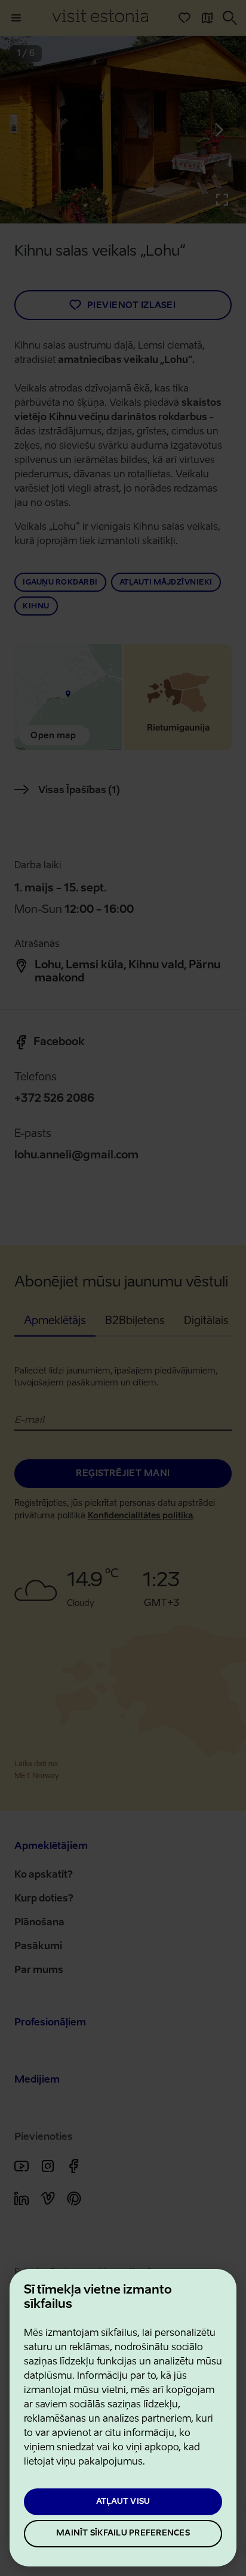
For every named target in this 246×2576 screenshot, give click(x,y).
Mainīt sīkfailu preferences (123, 2533)
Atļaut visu (123, 2502)
